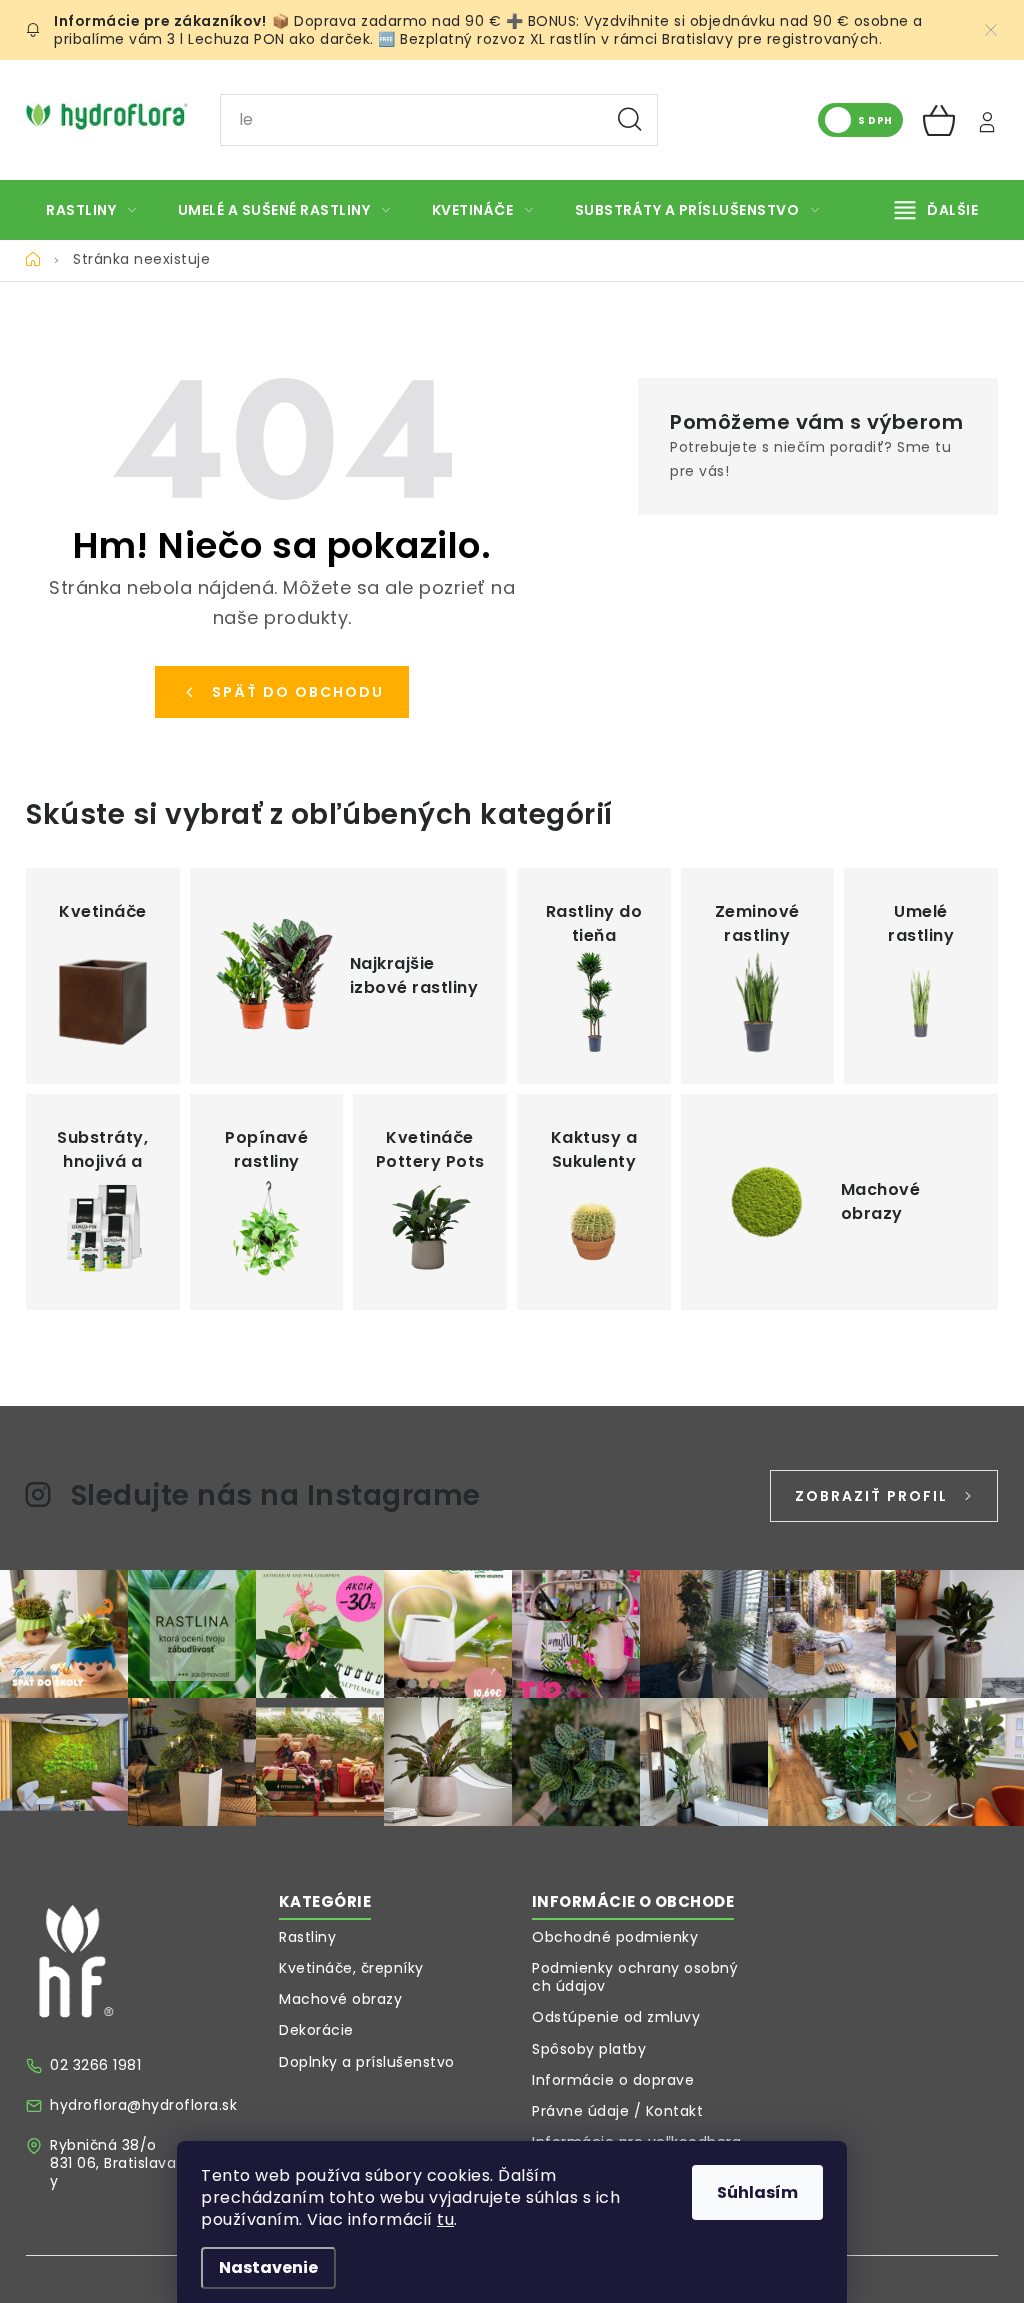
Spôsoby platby (589, 2049)
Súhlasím (757, 2192)
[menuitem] (91, 210)
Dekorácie (316, 2030)
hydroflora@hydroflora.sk (143, 2105)
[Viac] (937, 210)
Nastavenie (268, 2267)
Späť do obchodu (298, 692)
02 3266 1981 (95, 2065)
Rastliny (307, 1937)
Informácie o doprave (613, 2080)
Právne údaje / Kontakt (617, 2111)
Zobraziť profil (871, 1496)
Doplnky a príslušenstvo (367, 2062)
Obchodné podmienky (615, 1937)
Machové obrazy (340, 1999)
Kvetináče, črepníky (351, 1968)
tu (445, 2219)
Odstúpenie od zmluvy (616, 2017)
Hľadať (630, 120)
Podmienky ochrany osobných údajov (635, 1977)
